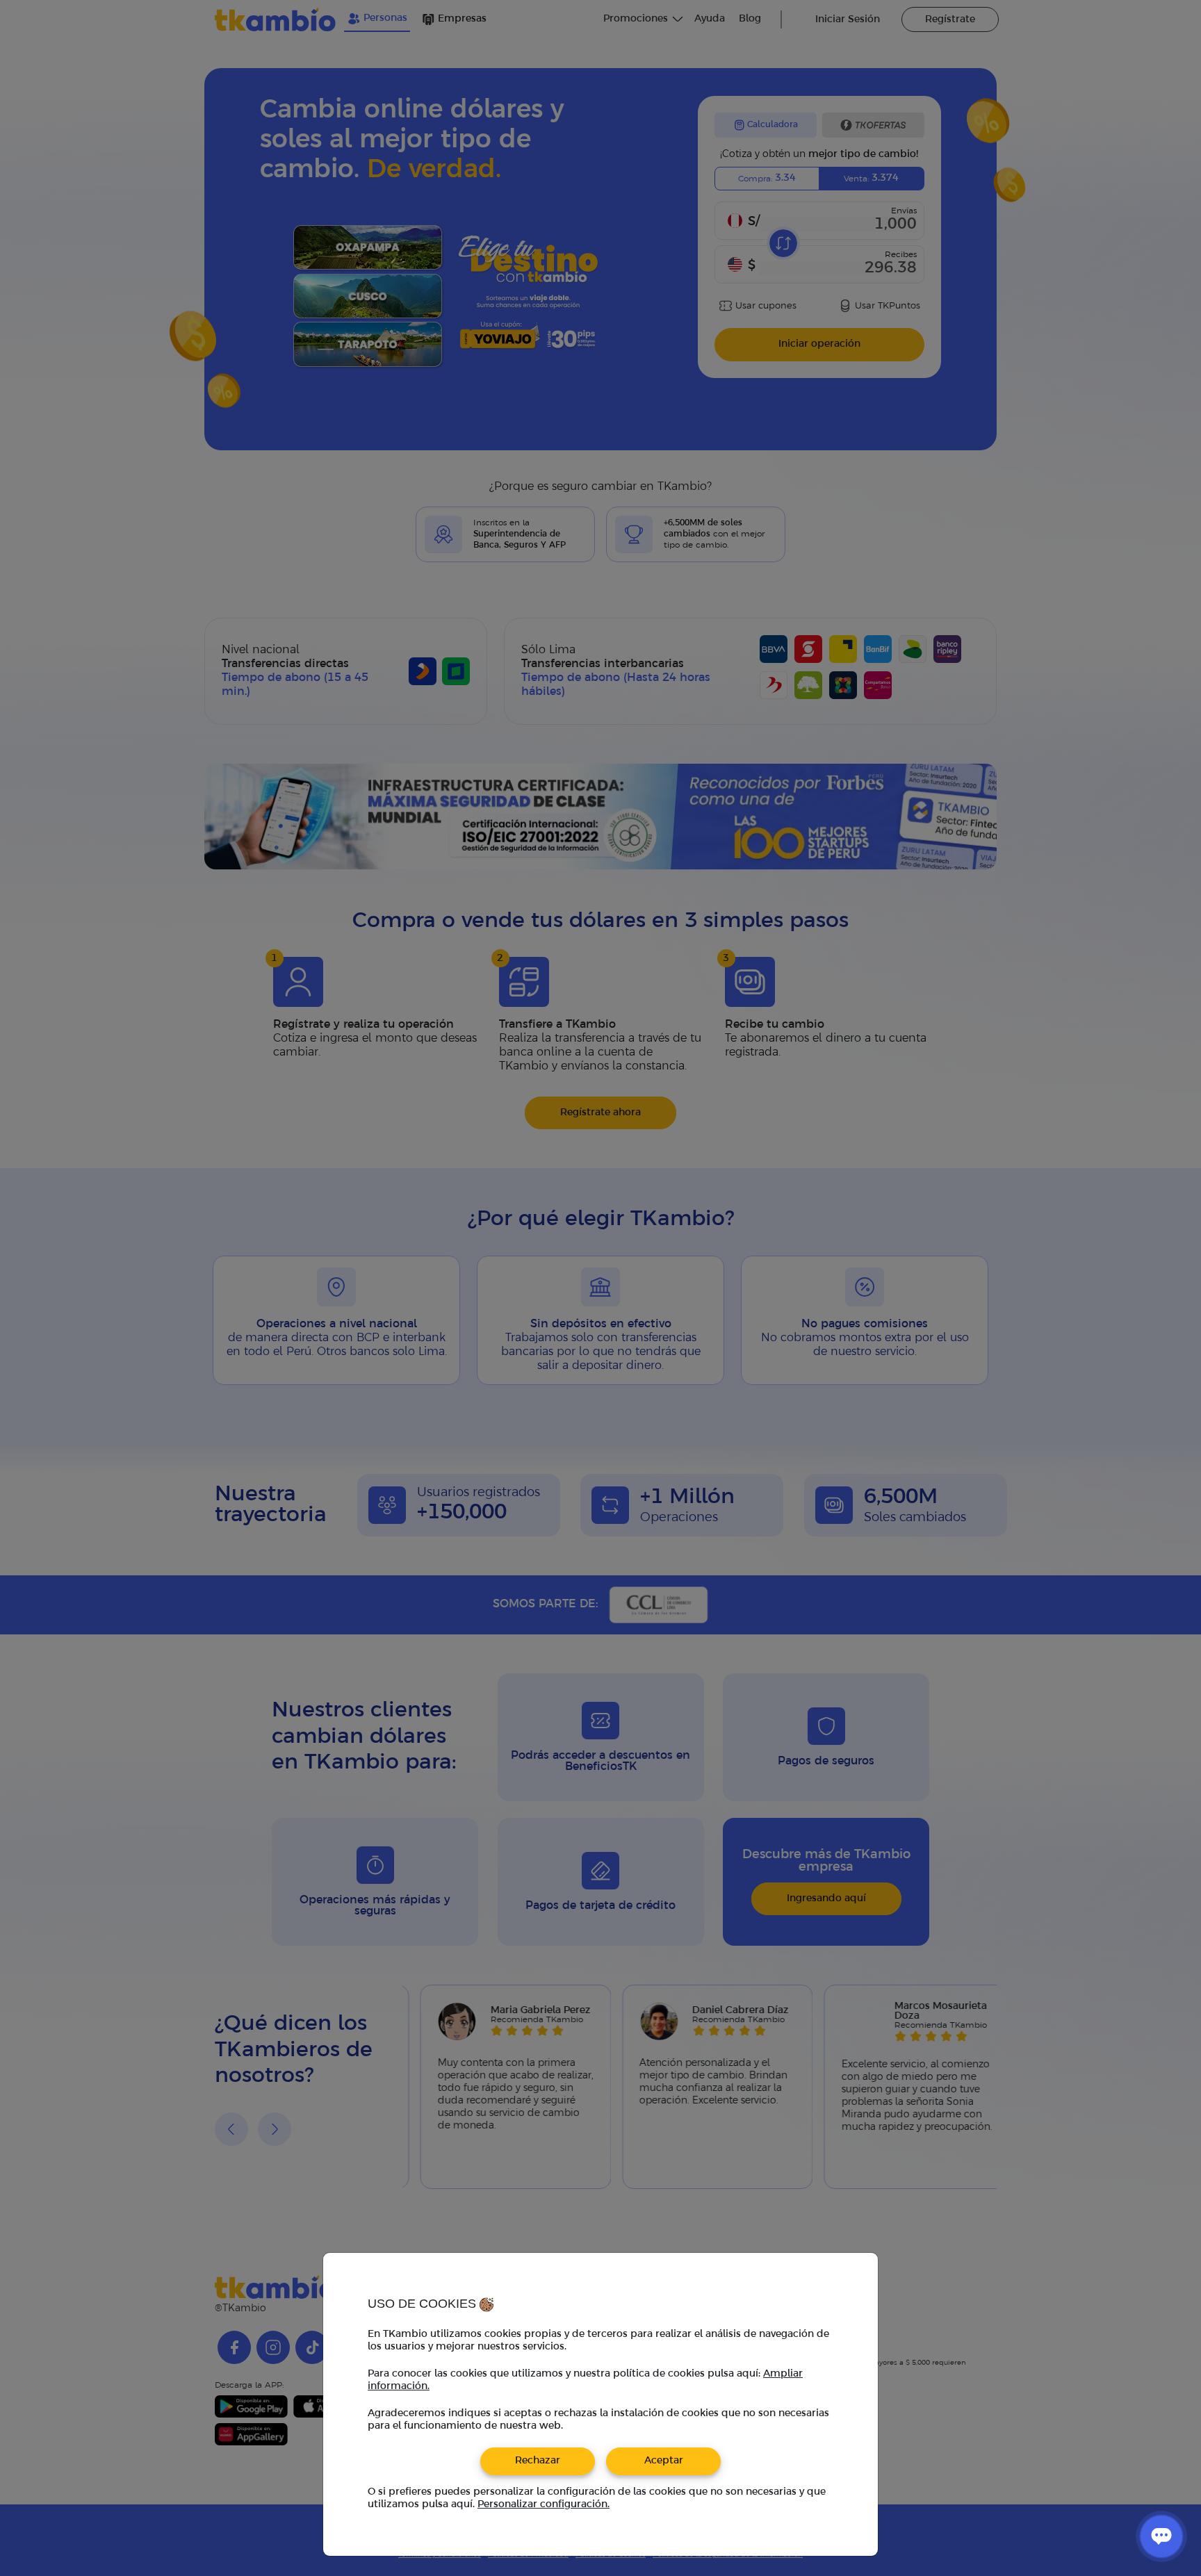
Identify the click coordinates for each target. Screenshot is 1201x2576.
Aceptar (664, 2461)
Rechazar (538, 2461)
